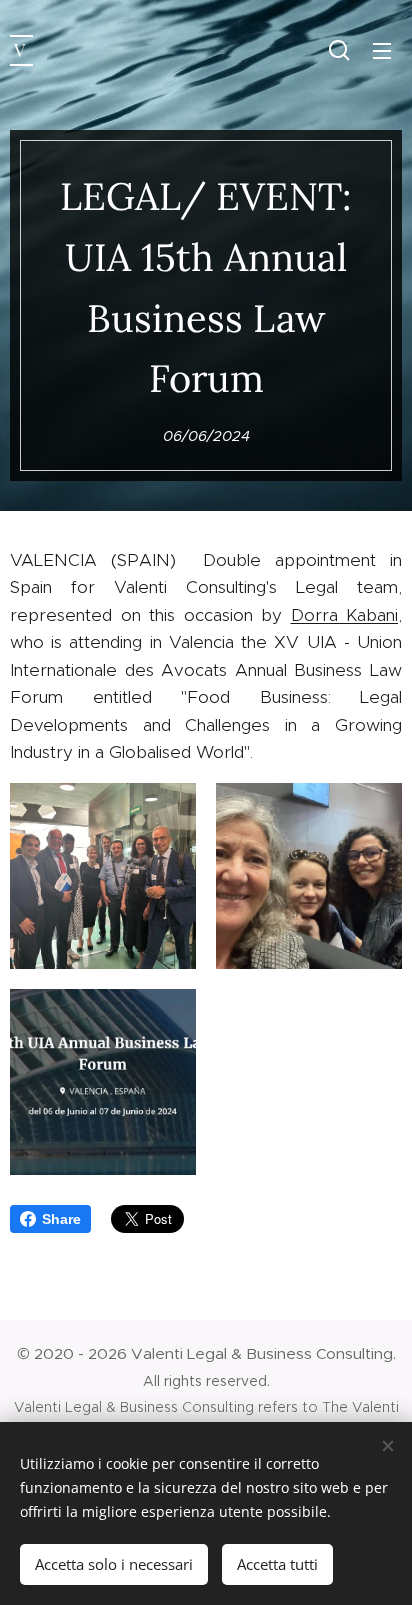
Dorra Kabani (345, 615)
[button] (339, 50)
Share (61, 1219)
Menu (382, 50)
